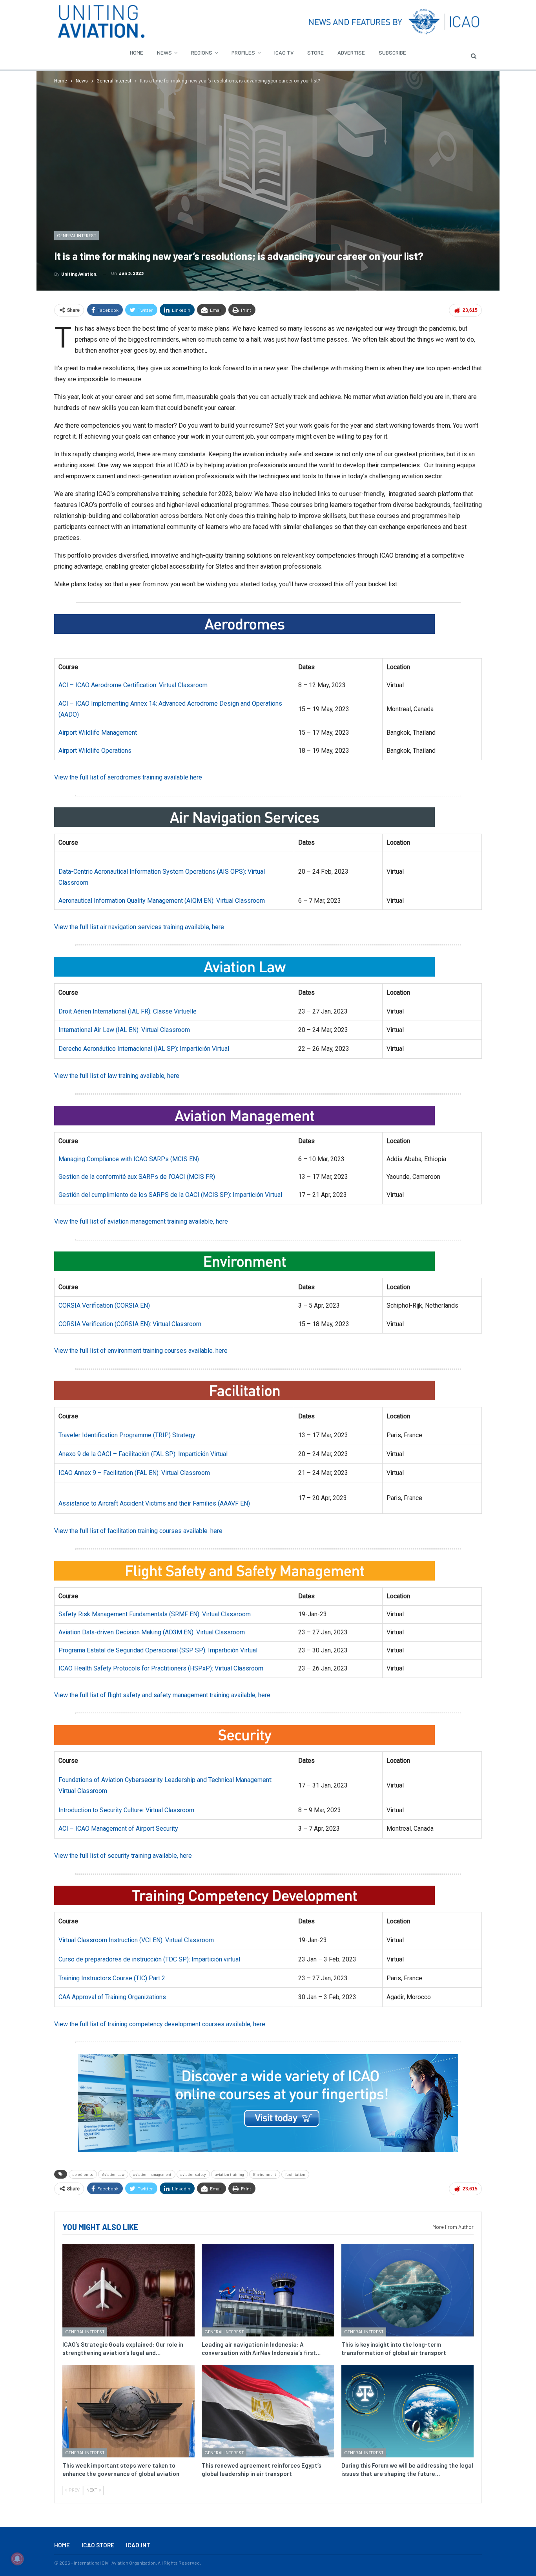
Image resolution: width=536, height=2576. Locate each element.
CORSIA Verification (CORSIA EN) (104, 1305)
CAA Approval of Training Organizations (112, 1997)
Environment (265, 2174)
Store (315, 52)
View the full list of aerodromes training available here (128, 777)
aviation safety (193, 2174)
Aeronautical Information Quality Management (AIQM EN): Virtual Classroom (162, 901)
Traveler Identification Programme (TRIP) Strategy (127, 1435)
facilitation (295, 2174)
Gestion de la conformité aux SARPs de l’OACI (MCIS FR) (137, 1177)
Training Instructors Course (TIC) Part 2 (112, 1978)
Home (137, 52)
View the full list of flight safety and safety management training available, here (162, 1695)
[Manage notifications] (17, 2559)
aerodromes (83, 2174)
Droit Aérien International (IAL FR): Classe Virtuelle (128, 1011)
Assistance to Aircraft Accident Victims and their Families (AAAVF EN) (154, 1503)
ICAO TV (284, 52)
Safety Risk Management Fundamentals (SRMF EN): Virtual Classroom (155, 1614)
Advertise (351, 52)
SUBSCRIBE (392, 52)
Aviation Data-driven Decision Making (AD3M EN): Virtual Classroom (152, 1632)
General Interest (77, 236)
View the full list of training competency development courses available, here (160, 2024)
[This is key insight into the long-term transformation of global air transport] (407, 2290)
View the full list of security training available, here (123, 1856)
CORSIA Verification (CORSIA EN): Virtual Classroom (130, 1324)
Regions (202, 52)
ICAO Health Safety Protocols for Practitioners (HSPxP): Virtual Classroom (161, 1668)
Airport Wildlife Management (98, 733)
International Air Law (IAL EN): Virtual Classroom (124, 1030)
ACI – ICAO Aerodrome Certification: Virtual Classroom (133, 685)
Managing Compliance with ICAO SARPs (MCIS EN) (129, 1159)
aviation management (152, 2174)
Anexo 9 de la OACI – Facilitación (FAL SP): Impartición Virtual (143, 1454)
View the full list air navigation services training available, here (139, 927)
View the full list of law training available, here (117, 1076)
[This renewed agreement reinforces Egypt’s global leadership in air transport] (268, 2411)
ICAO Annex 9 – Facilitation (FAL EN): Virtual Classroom (134, 1473)
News (164, 52)
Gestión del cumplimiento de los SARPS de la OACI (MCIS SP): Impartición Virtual (170, 1195)
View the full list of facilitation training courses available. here (138, 1531)
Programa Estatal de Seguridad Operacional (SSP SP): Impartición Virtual (158, 1650)
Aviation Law (113, 2174)
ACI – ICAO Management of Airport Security (118, 1829)
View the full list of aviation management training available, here (141, 1221)
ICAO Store (98, 2545)
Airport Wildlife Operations (95, 751)
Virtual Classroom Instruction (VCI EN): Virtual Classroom (136, 1940)
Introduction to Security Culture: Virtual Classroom (126, 1810)
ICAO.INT (138, 2545)
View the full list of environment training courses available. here (141, 1351)
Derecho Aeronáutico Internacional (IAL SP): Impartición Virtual (144, 1049)
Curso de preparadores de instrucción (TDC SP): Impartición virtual (149, 1959)
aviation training (230, 2174)
